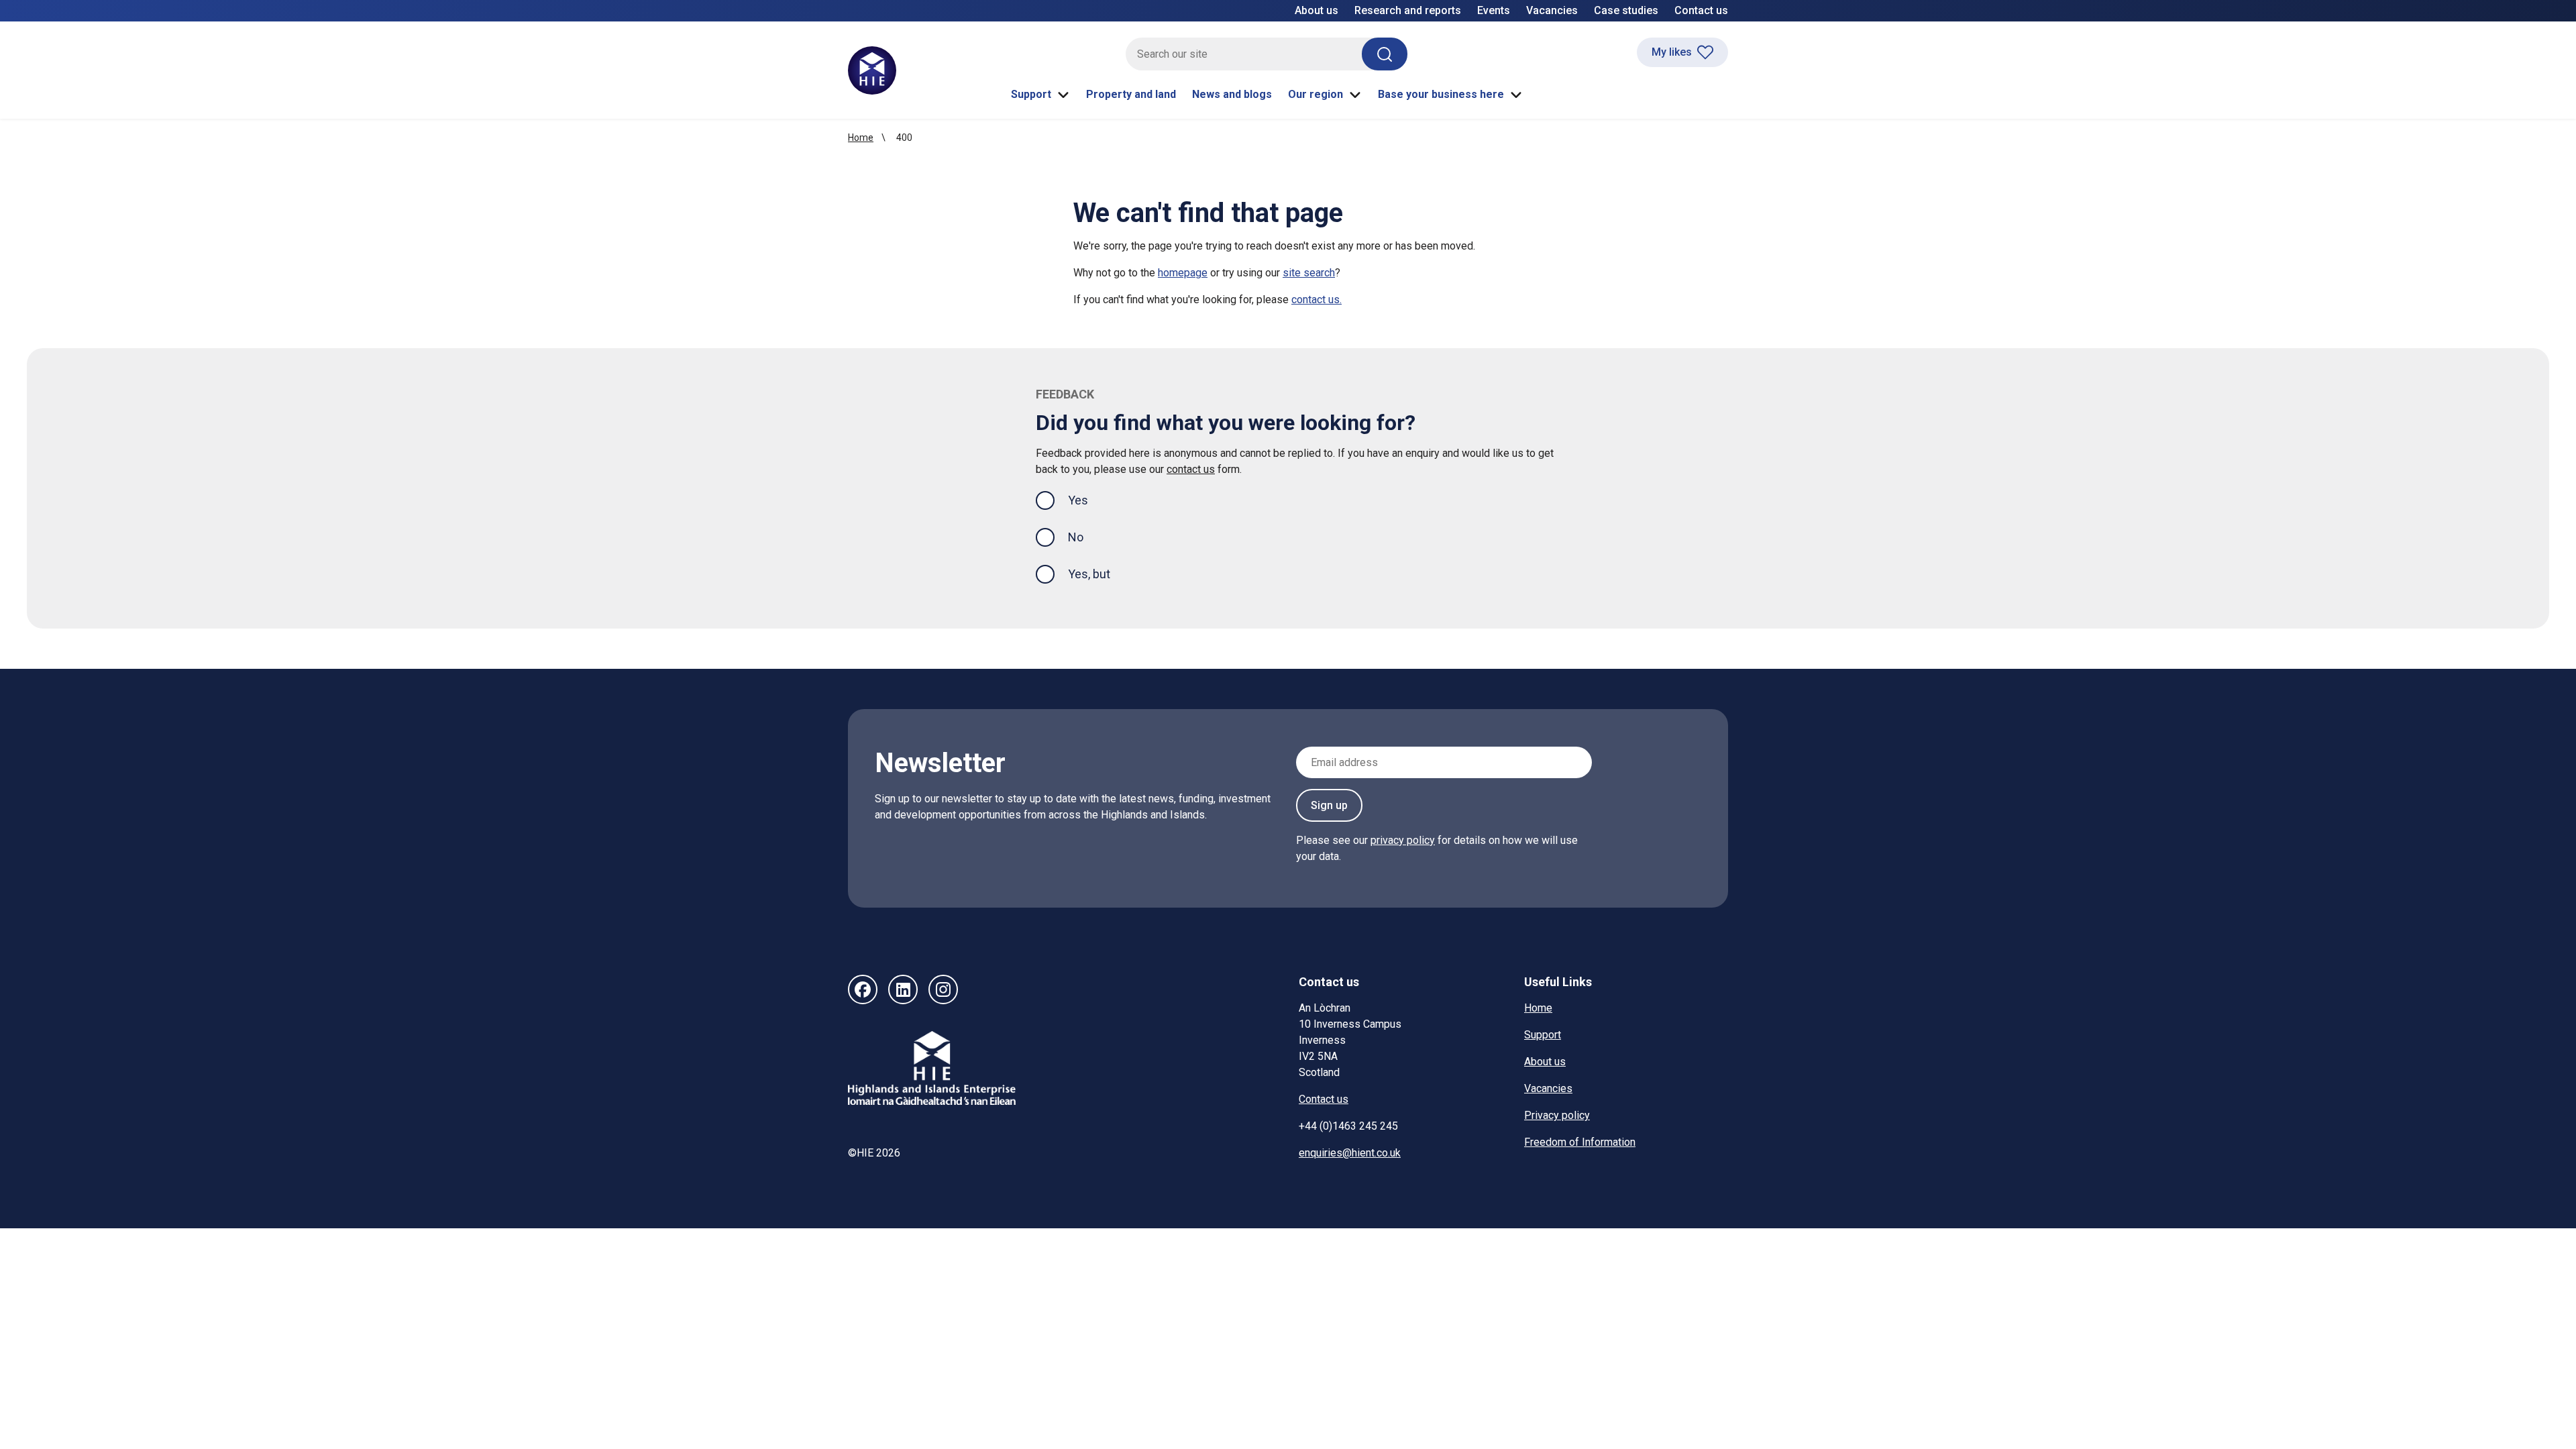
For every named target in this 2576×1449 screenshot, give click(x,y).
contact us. (1317, 300)
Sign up (1329, 805)
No (1076, 537)
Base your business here (1441, 94)
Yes (1089, 500)
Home (861, 138)
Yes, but (1089, 574)
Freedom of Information (1580, 1142)
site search (1309, 273)
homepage (1183, 273)
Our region (1316, 94)
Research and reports (1408, 10)
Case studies (1626, 10)
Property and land (1131, 94)
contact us (1191, 469)
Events (1494, 10)
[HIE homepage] (872, 70)
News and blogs (1232, 94)
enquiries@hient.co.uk (1350, 1153)
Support (1031, 94)
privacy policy (1403, 840)
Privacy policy (1557, 1115)
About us (1317, 10)
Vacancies (1552, 10)
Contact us (1701, 10)
